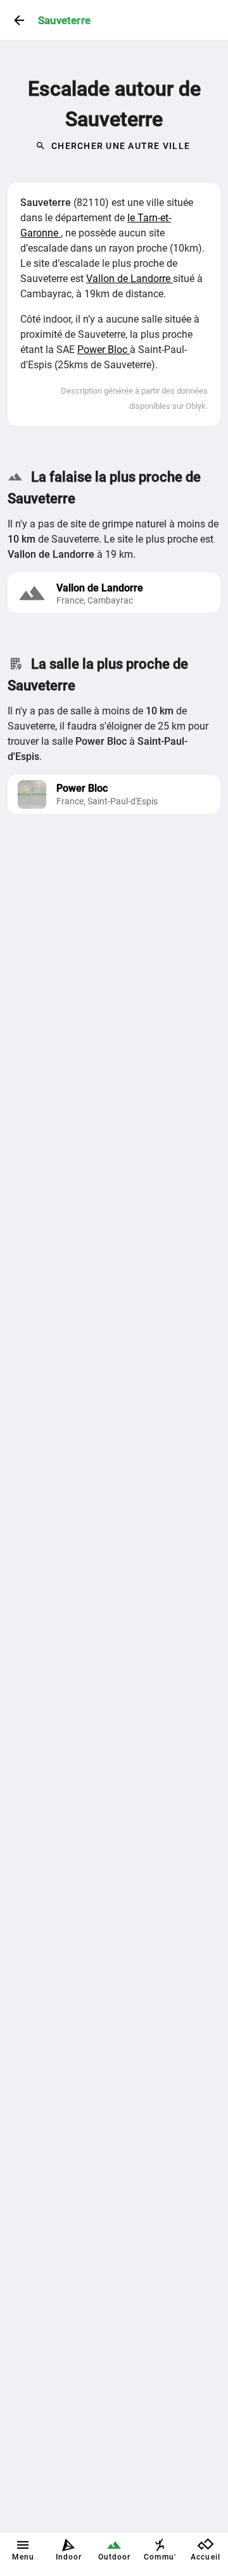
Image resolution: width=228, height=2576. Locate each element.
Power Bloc (104, 350)
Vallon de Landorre (130, 279)
